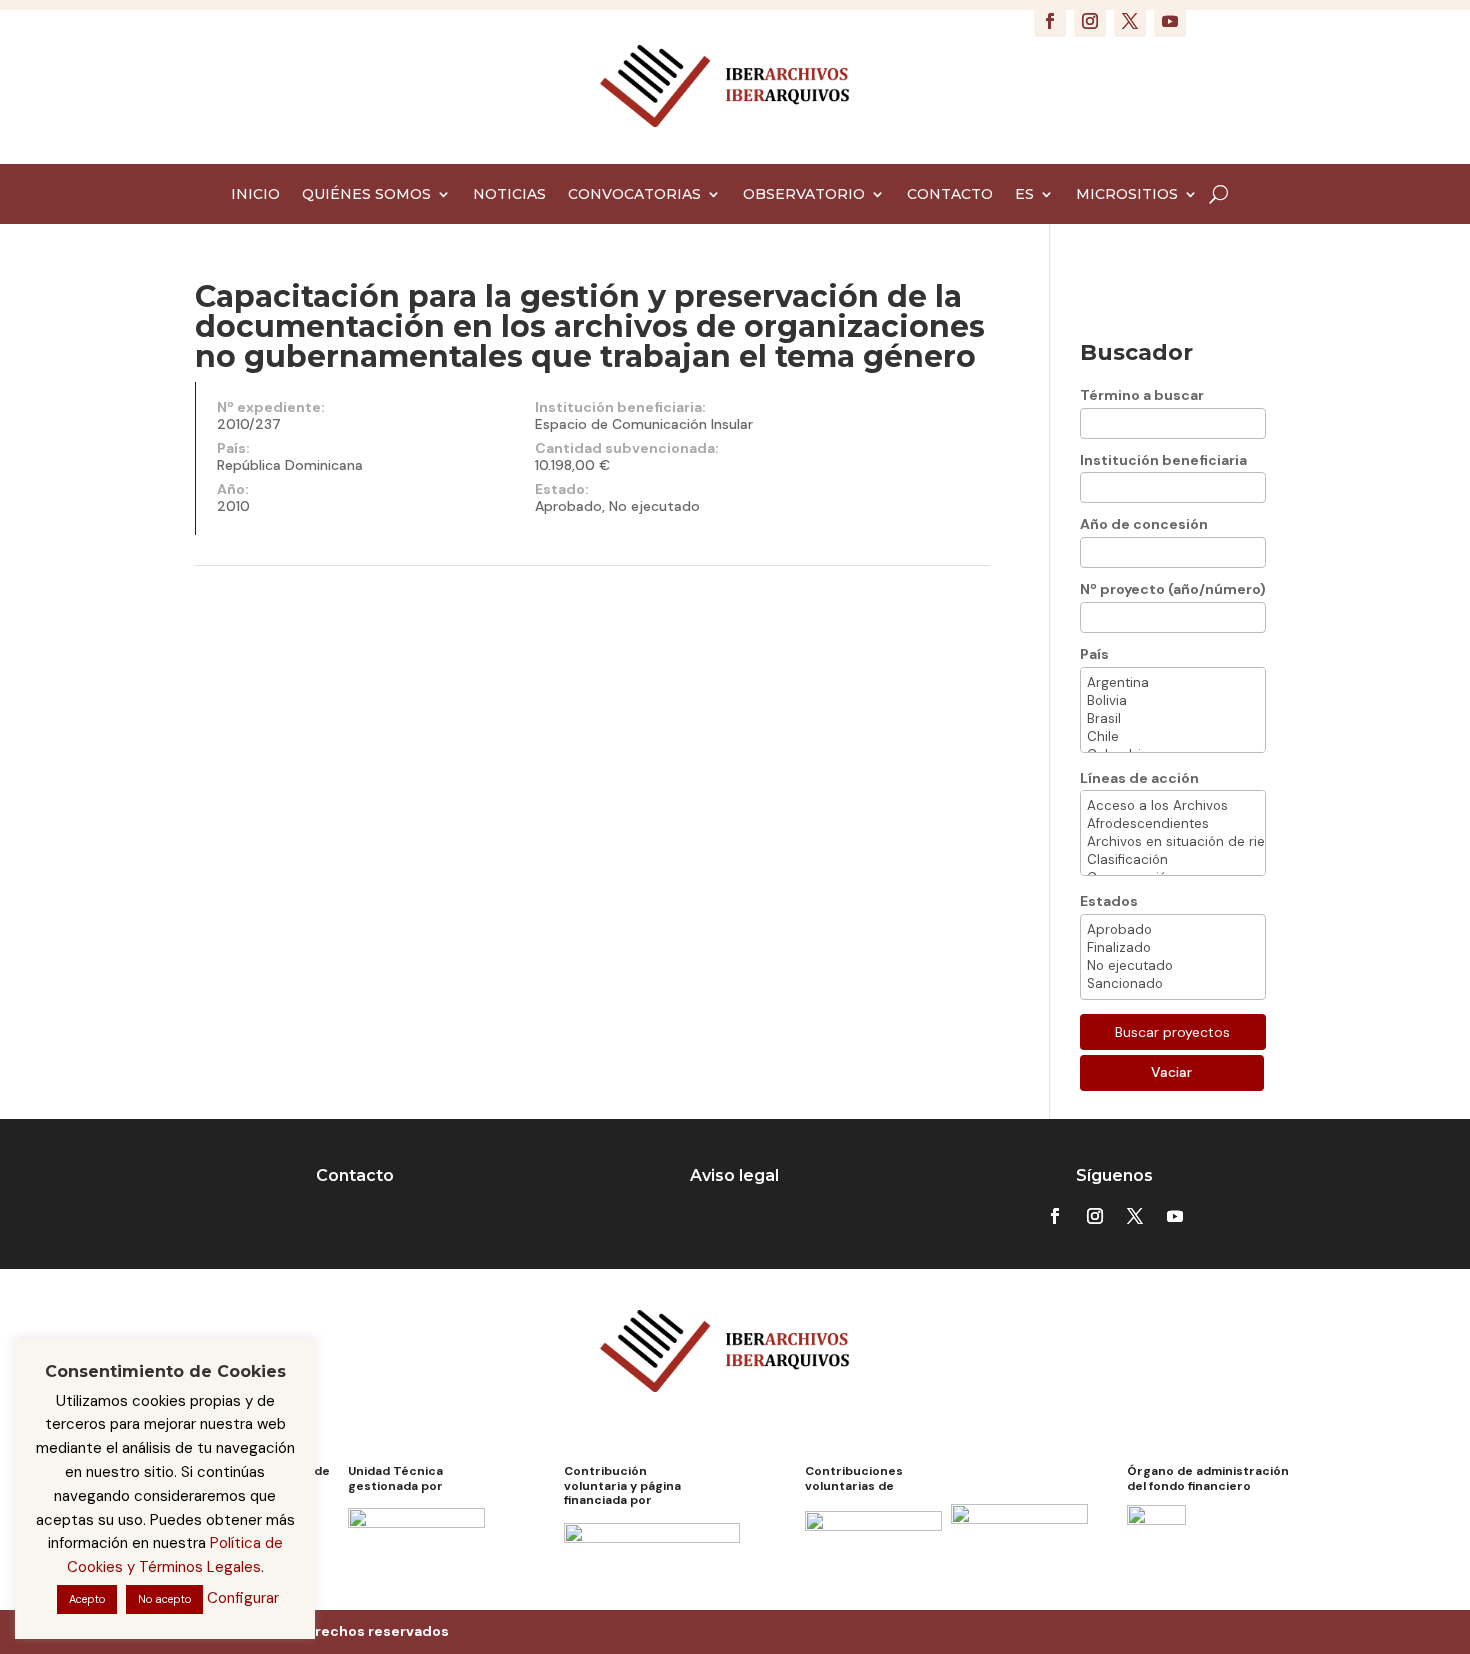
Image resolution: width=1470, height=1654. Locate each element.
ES (1024, 195)
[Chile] (1173, 737)
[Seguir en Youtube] (1170, 21)
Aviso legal (734, 1175)
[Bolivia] (1173, 701)
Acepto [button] (87, 1599)
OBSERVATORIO (804, 195)
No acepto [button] (164, 1599)
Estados (1109, 901)
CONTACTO (950, 195)
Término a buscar (1142, 395)
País (1094, 654)
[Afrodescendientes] (1173, 824)
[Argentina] (1173, 683)
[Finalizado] (1173, 948)
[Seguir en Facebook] (1050, 21)
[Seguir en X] (1130, 21)
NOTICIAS (509, 195)
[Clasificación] (1173, 860)
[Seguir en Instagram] (1090, 21)
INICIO (255, 195)
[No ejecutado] (1173, 966)
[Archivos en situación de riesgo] (1173, 842)
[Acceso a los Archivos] (1173, 806)
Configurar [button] (243, 1598)
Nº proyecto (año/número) (1173, 589)
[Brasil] (1173, 719)
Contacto (355, 1175)
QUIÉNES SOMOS (366, 195)
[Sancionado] (1173, 984)
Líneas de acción (1139, 778)
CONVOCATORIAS (634, 195)
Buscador (1136, 352)
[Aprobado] (1173, 930)
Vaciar (1171, 1072)
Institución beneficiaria (1163, 460)
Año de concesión (1144, 524)
